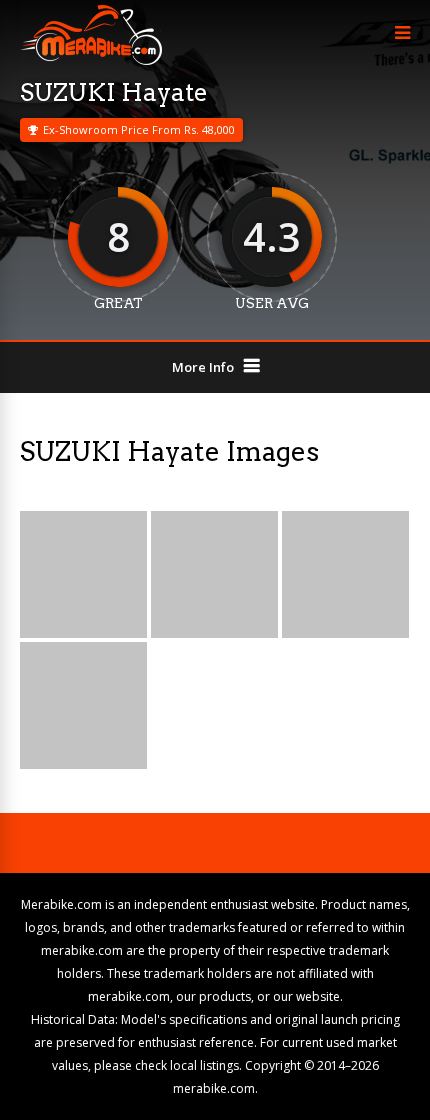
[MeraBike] (91, 60)
